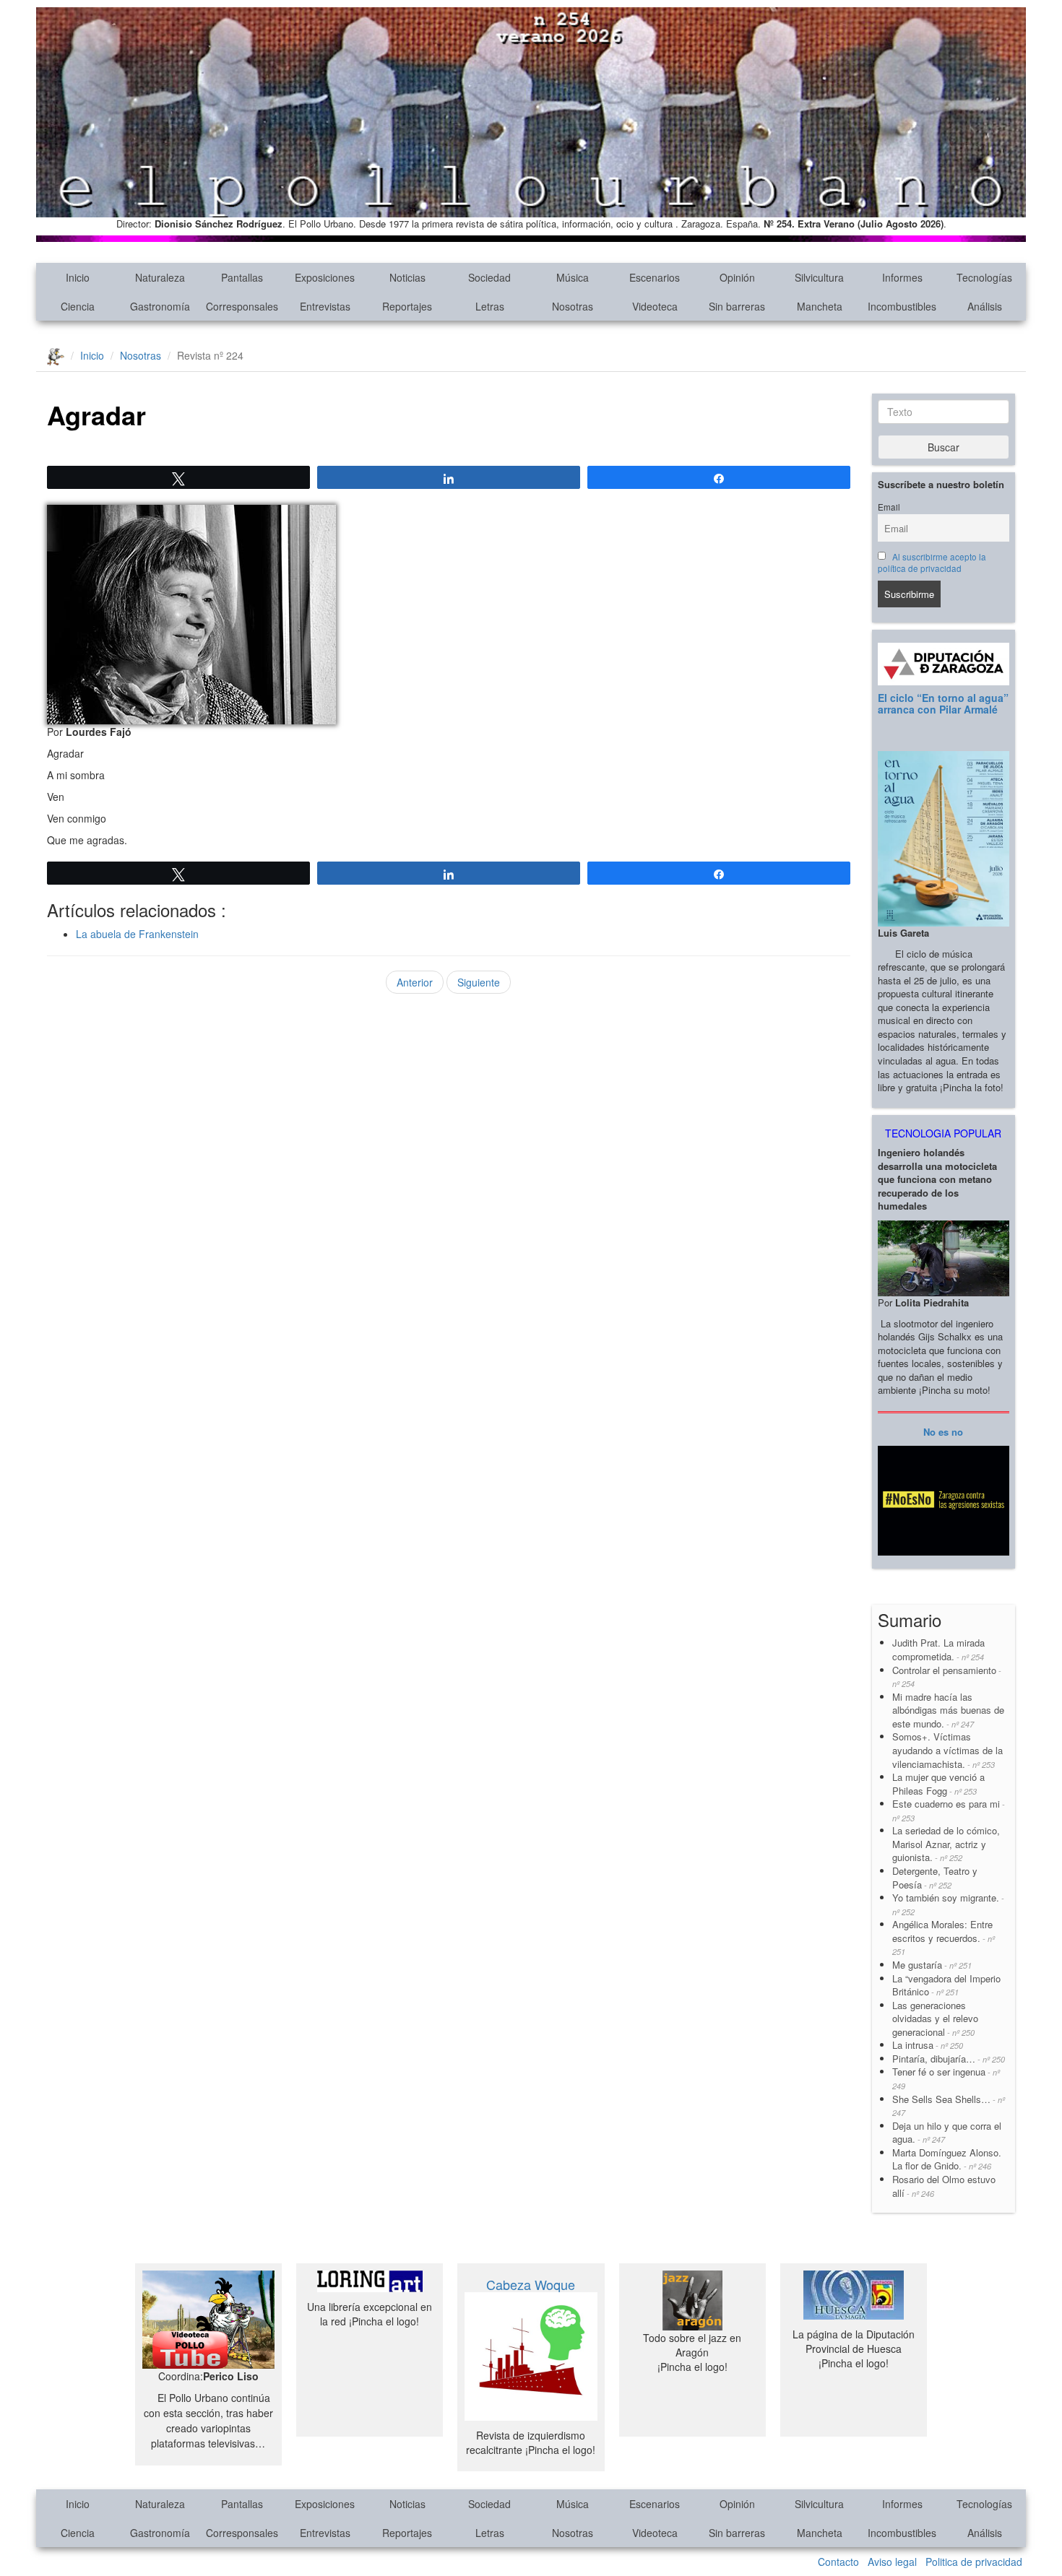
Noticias (407, 277)
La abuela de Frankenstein (137, 934)
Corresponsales (242, 306)
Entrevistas (325, 306)
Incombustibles (902, 306)
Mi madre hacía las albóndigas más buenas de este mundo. (948, 1710)
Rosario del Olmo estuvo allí (944, 2186)
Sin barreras (737, 306)
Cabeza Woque (531, 2284)
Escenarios (655, 277)
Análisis (985, 306)
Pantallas (242, 277)
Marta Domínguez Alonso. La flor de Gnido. (947, 2159)
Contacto (838, 2562)
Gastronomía (160, 306)
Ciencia (78, 306)
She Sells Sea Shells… (949, 2106)
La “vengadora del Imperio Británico (946, 1985)
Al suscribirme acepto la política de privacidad (932, 563)
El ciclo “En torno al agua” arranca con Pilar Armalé (943, 703)
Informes (902, 277)
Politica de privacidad (974, 2562)
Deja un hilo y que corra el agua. (947, 2133)
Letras (490, 306)
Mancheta (820, 306)
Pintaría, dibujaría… (949, 2059)
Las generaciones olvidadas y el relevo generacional (935, 2018)
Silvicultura (819, 277)
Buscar (944, 447)
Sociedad (489, 277)
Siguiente (479, 982)
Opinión (737, 277)
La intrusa (928, 2045)
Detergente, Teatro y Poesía (935, 1878)
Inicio (78, 277)
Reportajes (407, 306)
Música (573, 277)
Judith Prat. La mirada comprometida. (938, 1649)
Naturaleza (160, 277)
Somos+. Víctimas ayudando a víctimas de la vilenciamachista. (947, 1750)
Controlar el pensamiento (947, 1677)
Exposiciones (325, 277)
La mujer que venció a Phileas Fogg (938, 1784)
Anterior (415, 982)
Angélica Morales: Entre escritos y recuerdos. (944, 1937)
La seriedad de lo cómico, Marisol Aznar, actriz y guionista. (946, 1844)
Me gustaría (932, 1965)
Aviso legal (892, 2562)
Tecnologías (984, 277)
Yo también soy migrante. (948, 1904)
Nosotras (573, 306)
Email (889, 507)
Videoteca (655, 306)
